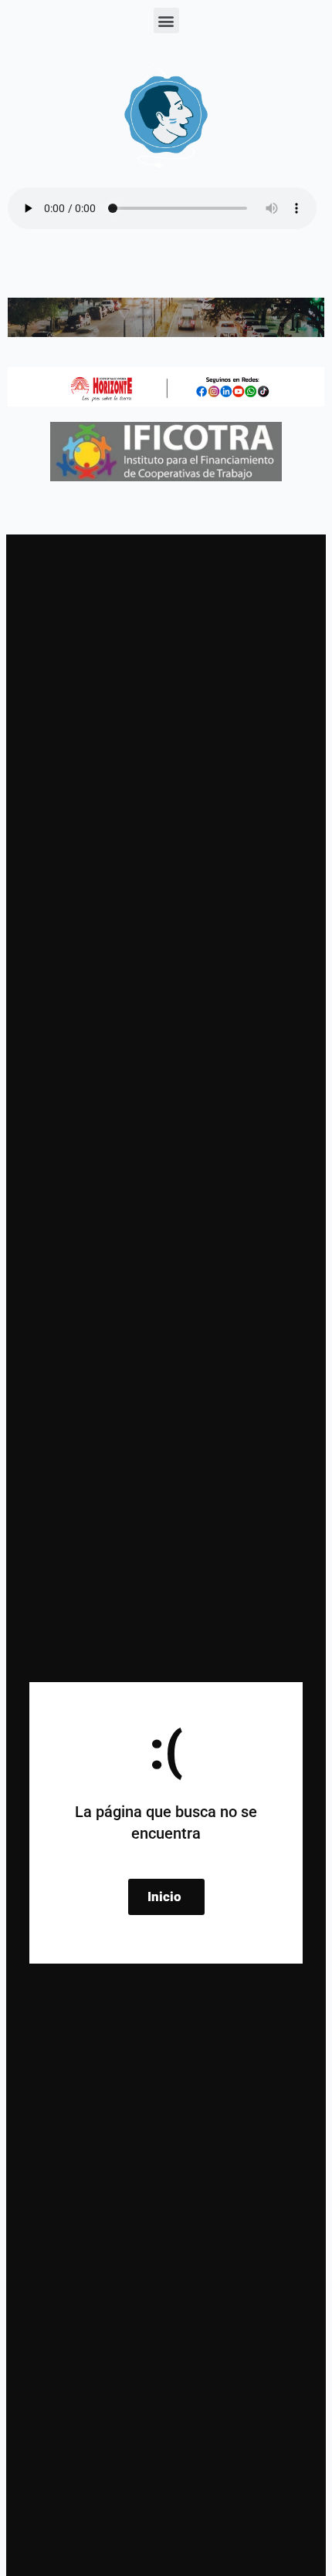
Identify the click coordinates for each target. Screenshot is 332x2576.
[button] (166, 20)
